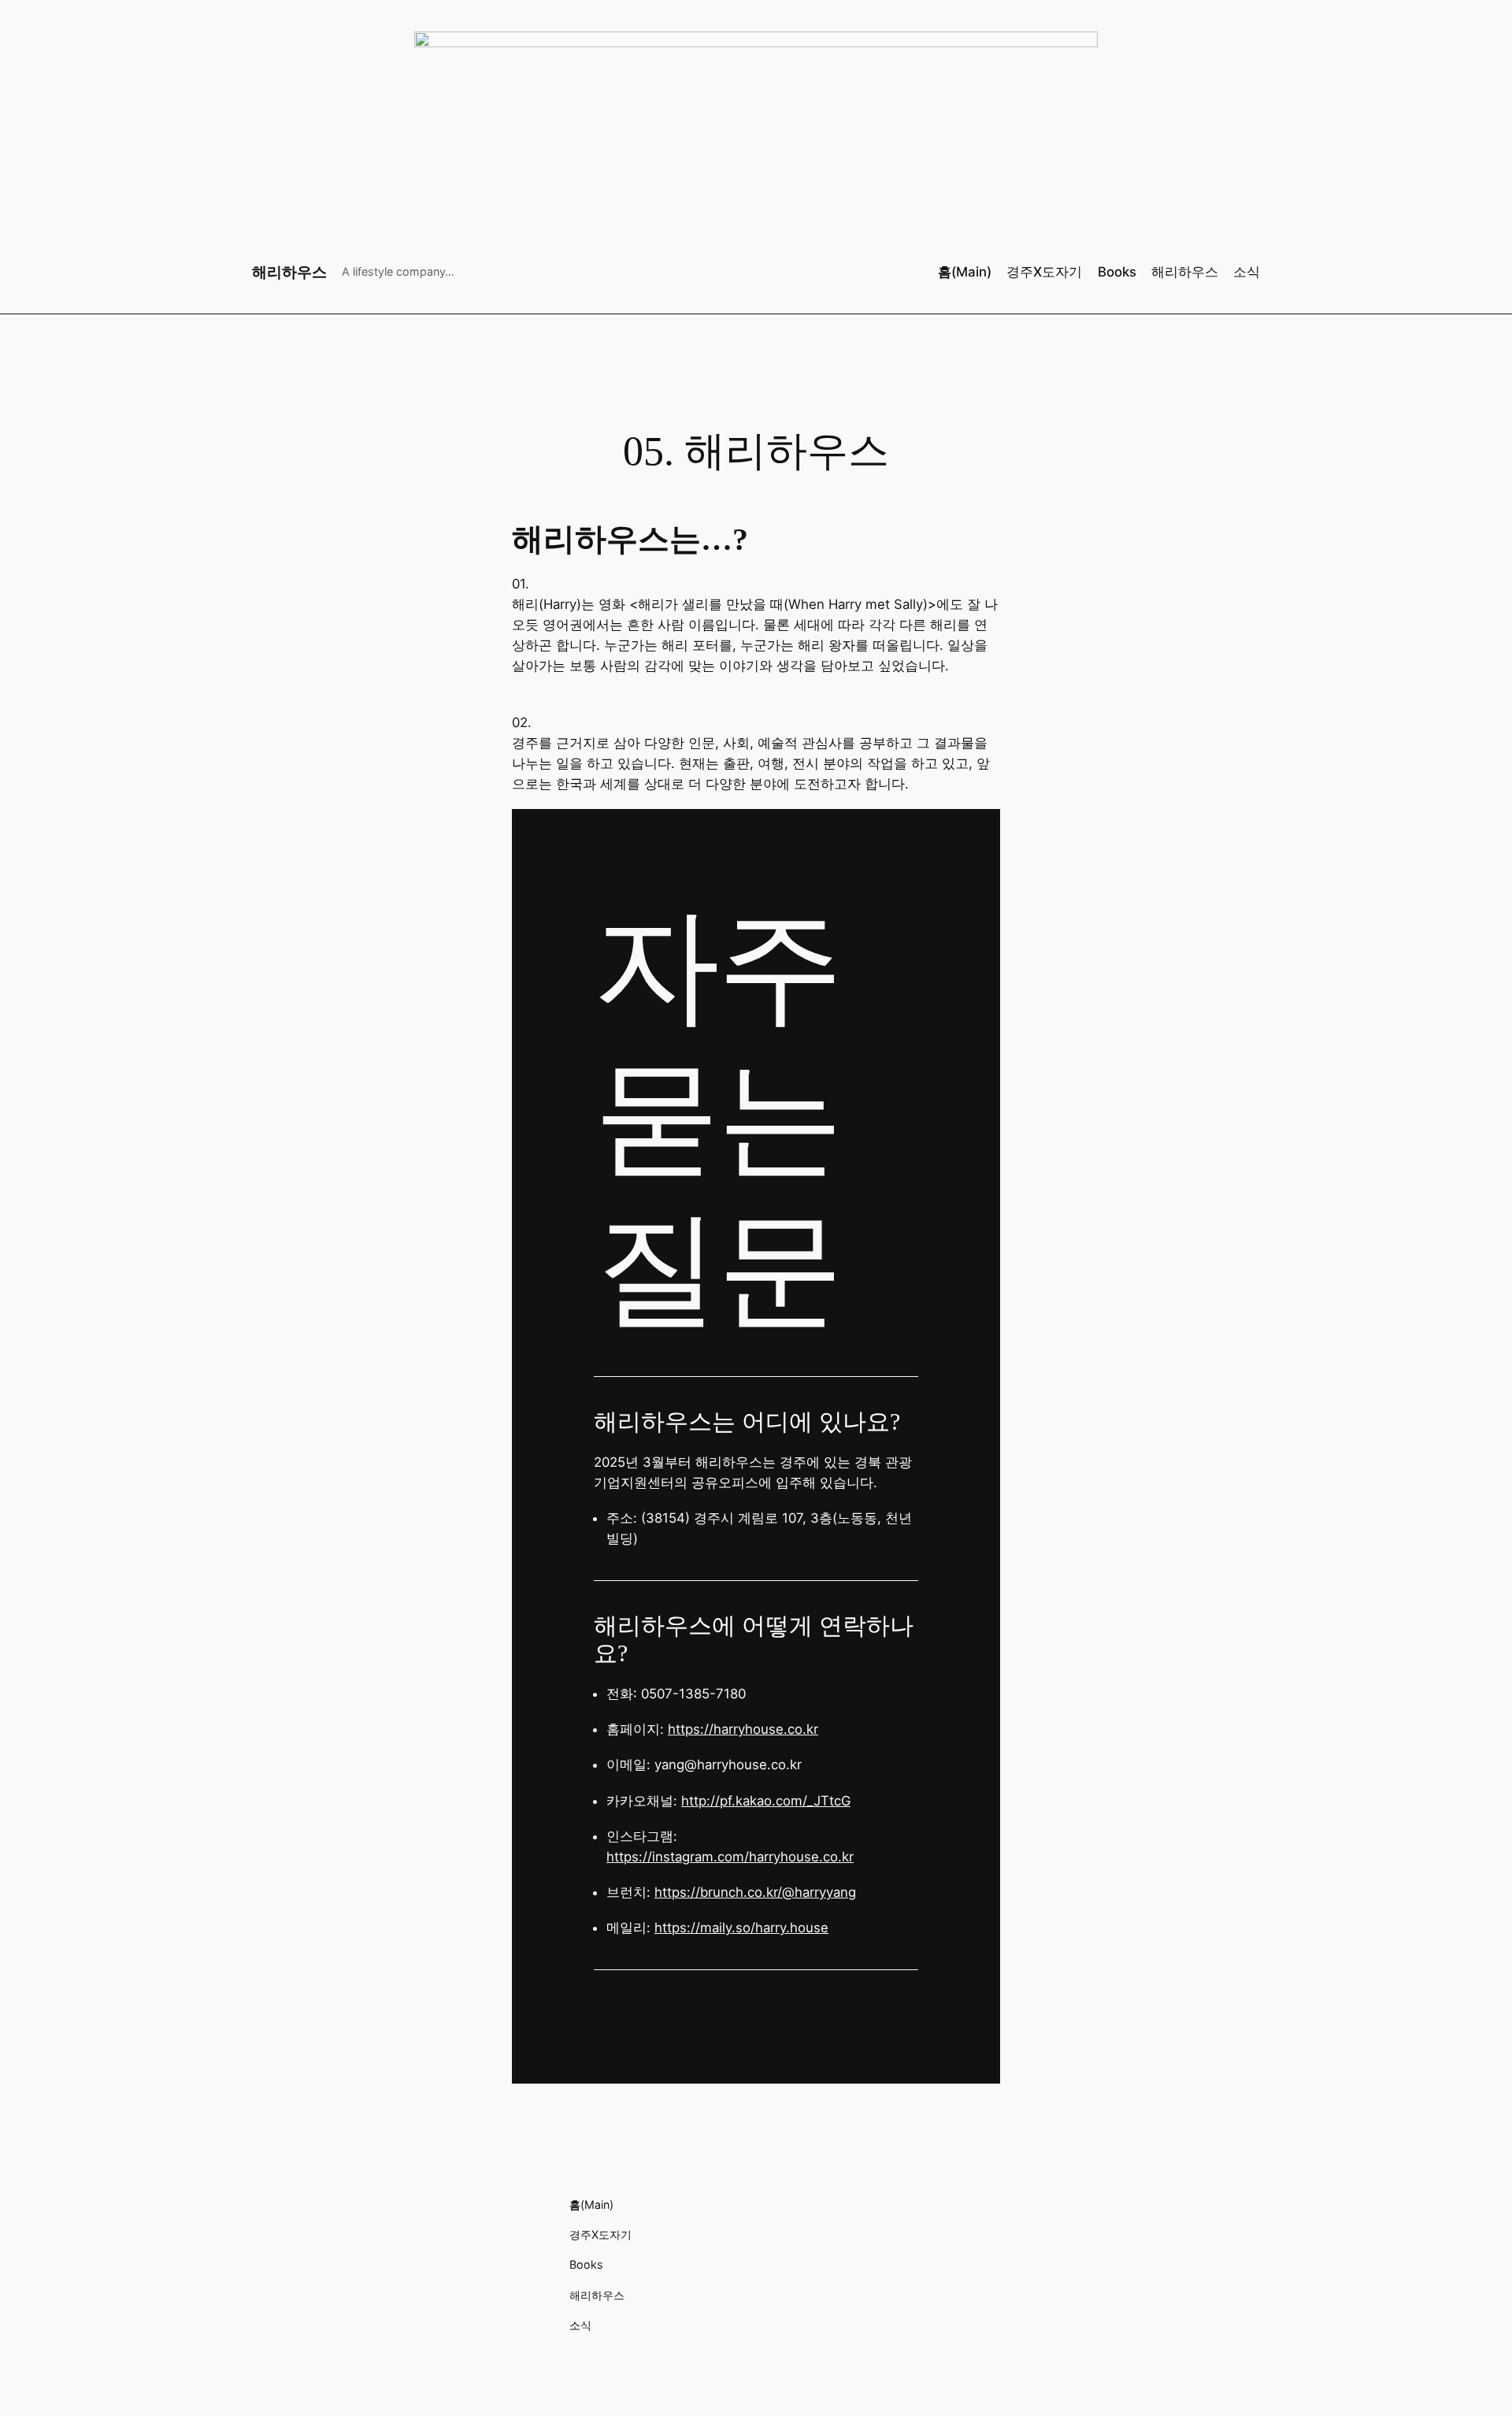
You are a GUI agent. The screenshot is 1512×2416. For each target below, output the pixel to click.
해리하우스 (289, 272)
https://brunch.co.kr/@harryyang (755, 1892)
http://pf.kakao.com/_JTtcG (766, 1801)
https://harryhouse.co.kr (743, 1729)
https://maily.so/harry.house (741, 1928)
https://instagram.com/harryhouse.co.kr (730, 1857)
